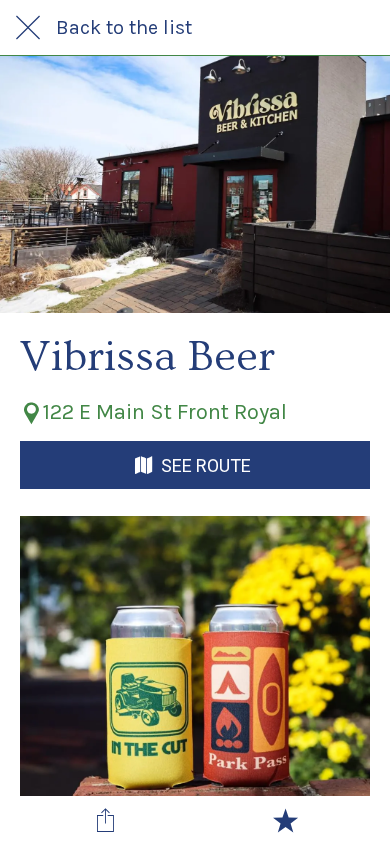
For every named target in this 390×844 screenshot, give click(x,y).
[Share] (106, 820)
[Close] (28, 28)
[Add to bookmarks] (285, 820)
